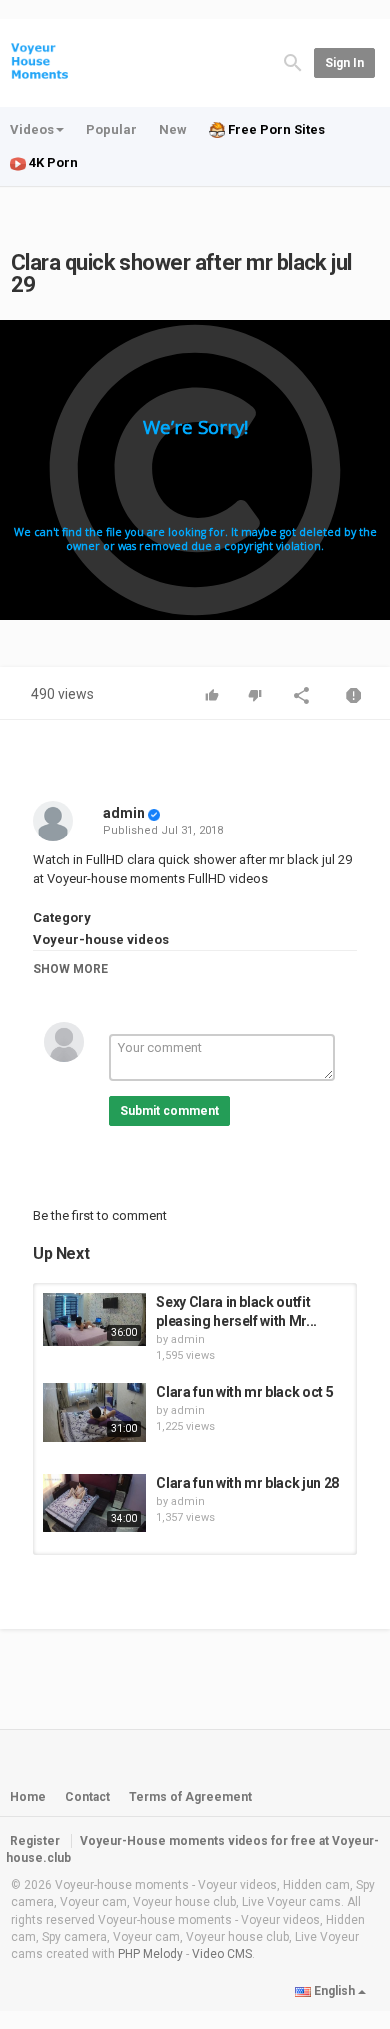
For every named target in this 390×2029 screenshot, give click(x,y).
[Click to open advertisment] (195, 470)
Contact (87, 1797)
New (173, 129)
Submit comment (169, 1111)
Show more (70, 969)
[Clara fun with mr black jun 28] (94, 1503)
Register (35, 1841)
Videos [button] (32, 129)
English (334, 1991)
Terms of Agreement (190, 1797)
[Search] (293, 61)
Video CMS (222, 1954)
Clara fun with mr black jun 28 (247, 1483)
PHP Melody (150, 1954)
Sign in (344, 63)
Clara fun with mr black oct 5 (244, 1392)
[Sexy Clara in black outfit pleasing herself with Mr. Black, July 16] (94, 1319)
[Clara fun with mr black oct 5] (94, 1412)
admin (124, 813)
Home (28, 1797)
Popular (111, 129)
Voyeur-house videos (101, 939)
